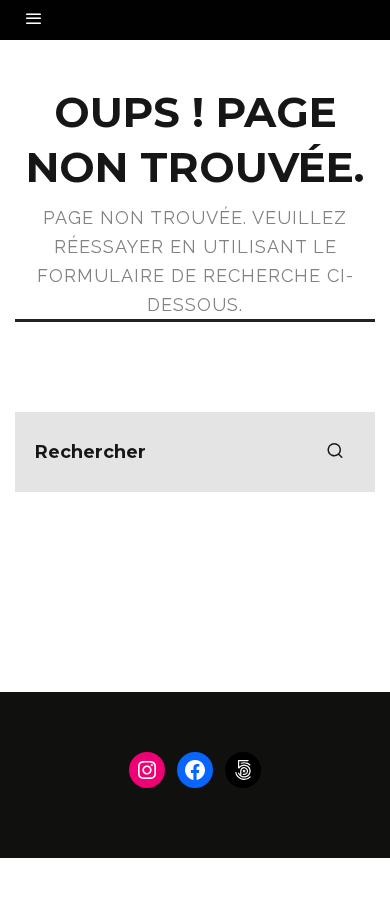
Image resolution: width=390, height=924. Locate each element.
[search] (335, 452)
